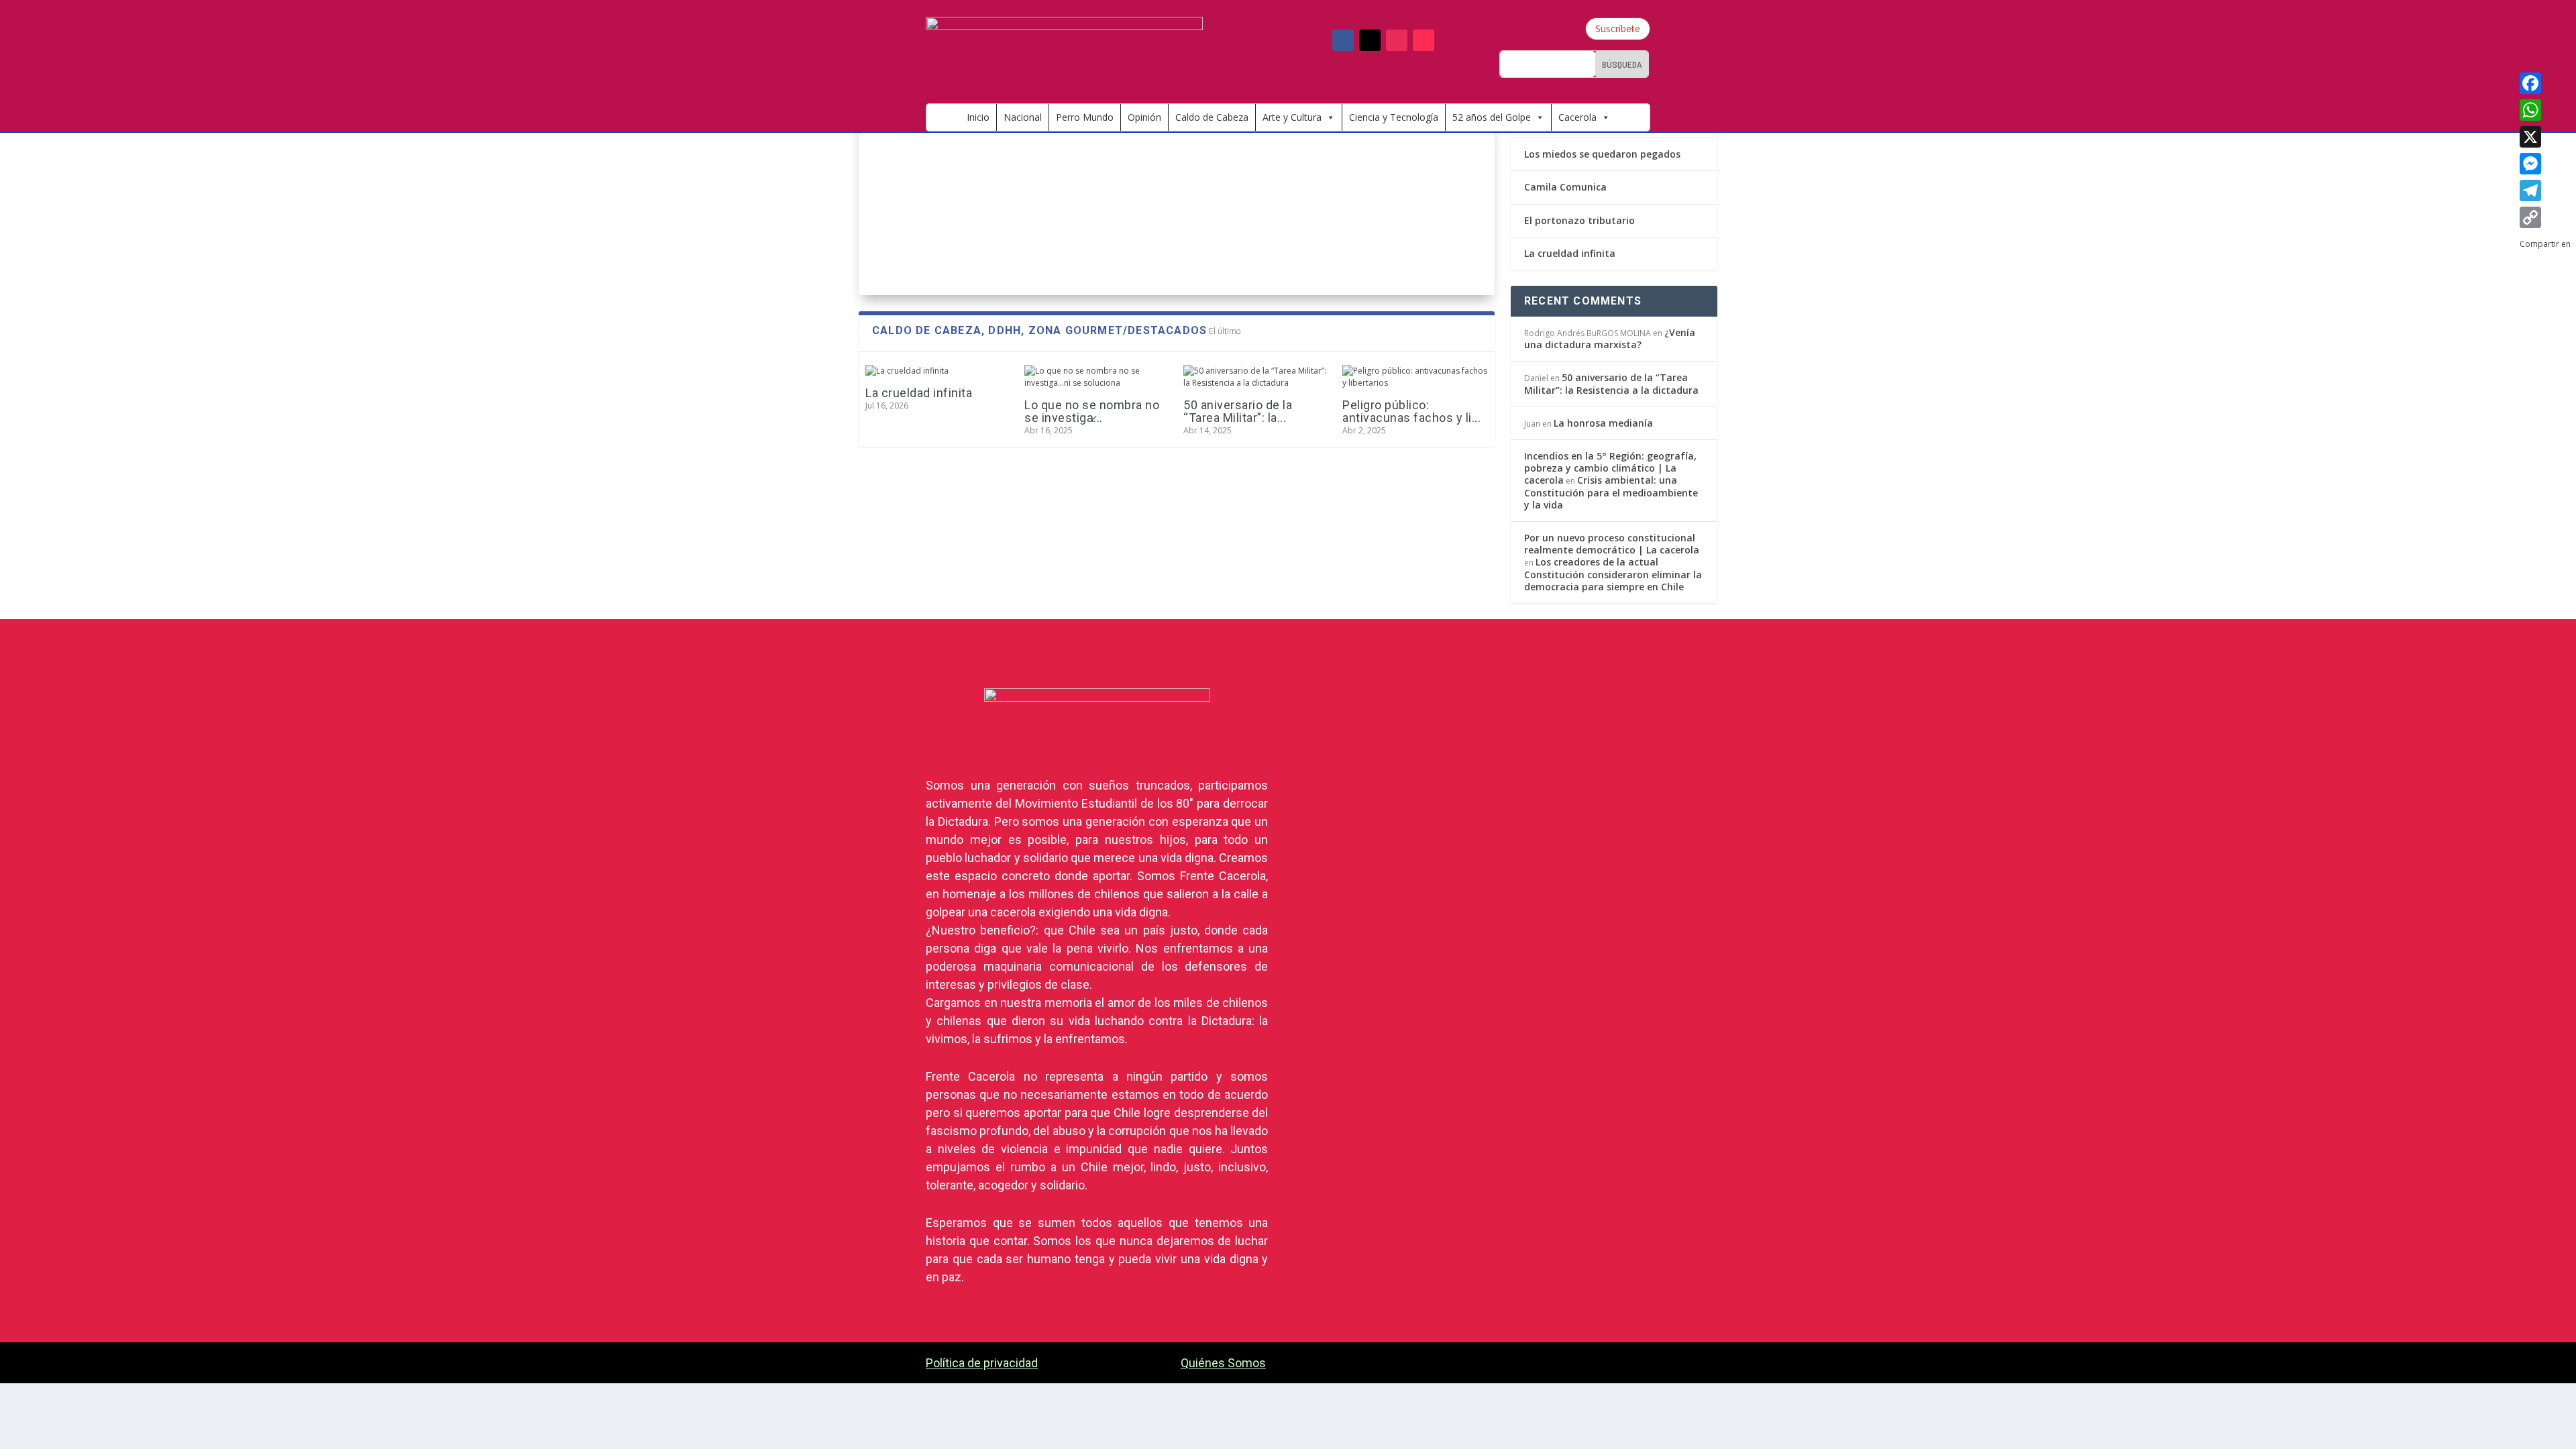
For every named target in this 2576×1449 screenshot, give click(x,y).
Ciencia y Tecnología (1394, 117)
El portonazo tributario (1579, 220)
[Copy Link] (2545, 217)
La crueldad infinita (919, 393)
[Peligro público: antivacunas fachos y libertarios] (1415, 377)
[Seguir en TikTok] (1424, 40)
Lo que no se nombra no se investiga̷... (1092, 411)
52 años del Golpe (1492, 117)
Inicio (978, 117)
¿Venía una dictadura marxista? (1610, 338)
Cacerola (1577, 117)
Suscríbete (1618, 29)
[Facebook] (2545, 83)
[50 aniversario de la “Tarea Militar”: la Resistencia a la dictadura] (1256, 377)
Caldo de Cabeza (1212, 117)
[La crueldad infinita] (938, 371)
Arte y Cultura (1292, 117)
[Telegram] (2545, 191)
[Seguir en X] (1370, 40)
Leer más (898, 253)
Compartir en (1021, 222)
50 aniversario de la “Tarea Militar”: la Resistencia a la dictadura (1611, 383)
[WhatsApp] (2545, 110)
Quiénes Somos (1223, 1363)
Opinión (1144, 117)
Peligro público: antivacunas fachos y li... (1411, 411)
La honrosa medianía (1603, 423)
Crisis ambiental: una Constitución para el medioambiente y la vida (1611, 492)
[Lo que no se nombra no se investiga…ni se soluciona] (1097, 377)
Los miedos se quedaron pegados (1602, 154)
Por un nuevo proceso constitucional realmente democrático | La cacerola (1612, 544)
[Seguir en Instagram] (1397, 40)
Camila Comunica (1565, 187)
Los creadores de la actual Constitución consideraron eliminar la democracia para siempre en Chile (1613, 574)
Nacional (1023, 117)
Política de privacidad (982, 1363)
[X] (2545, 137)
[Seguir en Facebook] (1343, 40)
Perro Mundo (1085, 117)
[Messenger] (2545, 164)
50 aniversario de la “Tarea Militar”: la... (1238, 411)
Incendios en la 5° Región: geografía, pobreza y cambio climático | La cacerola (1610, 468)
